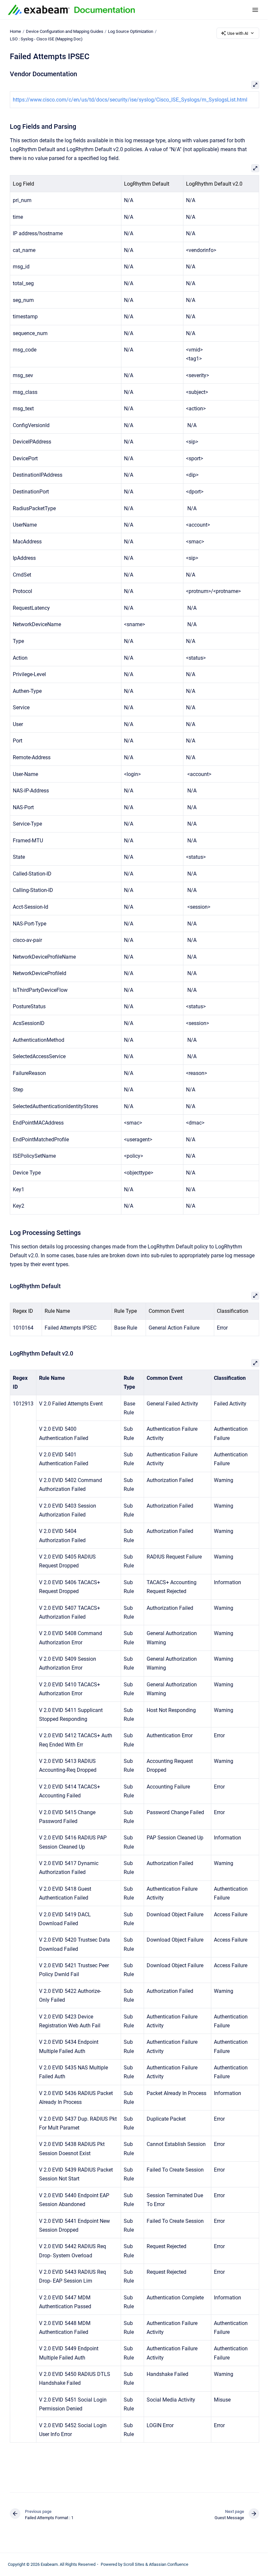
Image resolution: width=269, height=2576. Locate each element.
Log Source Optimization (131, 31)
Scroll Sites (134, 2564)
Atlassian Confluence (169, 2564)
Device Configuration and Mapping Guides (65, 31)
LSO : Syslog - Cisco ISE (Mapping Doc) (46, 39)
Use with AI (238, 33)
